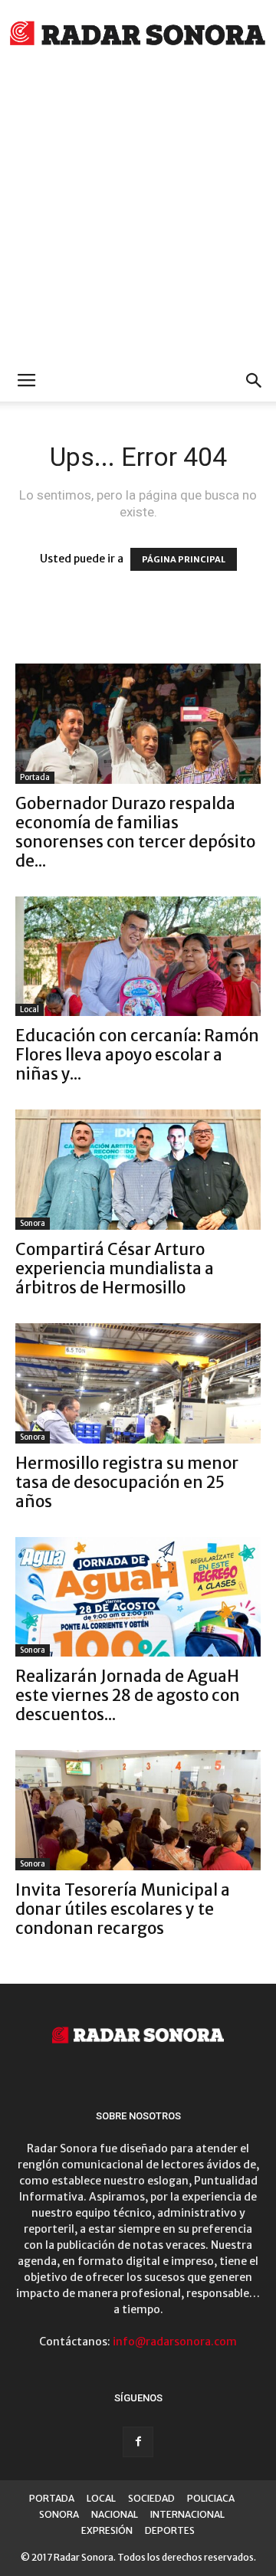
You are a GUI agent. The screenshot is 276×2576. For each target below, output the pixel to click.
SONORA (59, 2514)
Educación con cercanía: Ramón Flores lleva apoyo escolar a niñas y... (137, 1055)
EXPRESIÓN (107, 2530)
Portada (35, 777)
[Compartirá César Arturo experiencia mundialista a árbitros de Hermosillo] (138, 1170)
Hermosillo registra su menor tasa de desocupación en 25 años (127, 1482)
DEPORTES (170, 2530)
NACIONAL (115, 2514)
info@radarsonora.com (175, 2342)
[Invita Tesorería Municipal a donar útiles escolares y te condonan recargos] (138, 1810)
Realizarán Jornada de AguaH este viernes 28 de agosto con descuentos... (128, 1695)
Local (30, 1009)
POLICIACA (211, 2498)
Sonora (33, 1223)
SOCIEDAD (151, 2498)
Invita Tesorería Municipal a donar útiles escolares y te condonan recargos (123, 1909)
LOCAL (101, 2498)
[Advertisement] (138, 215)
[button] (255, 381)
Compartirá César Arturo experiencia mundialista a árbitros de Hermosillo (115, 1268)
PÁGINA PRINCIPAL (184, 559)
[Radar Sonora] (138, 36)
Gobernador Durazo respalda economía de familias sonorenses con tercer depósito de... (135, 832)
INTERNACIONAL (187, 2514)
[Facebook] (138, 2442)
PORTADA (52, 2498)
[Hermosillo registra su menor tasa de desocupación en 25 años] (138, 1383)
